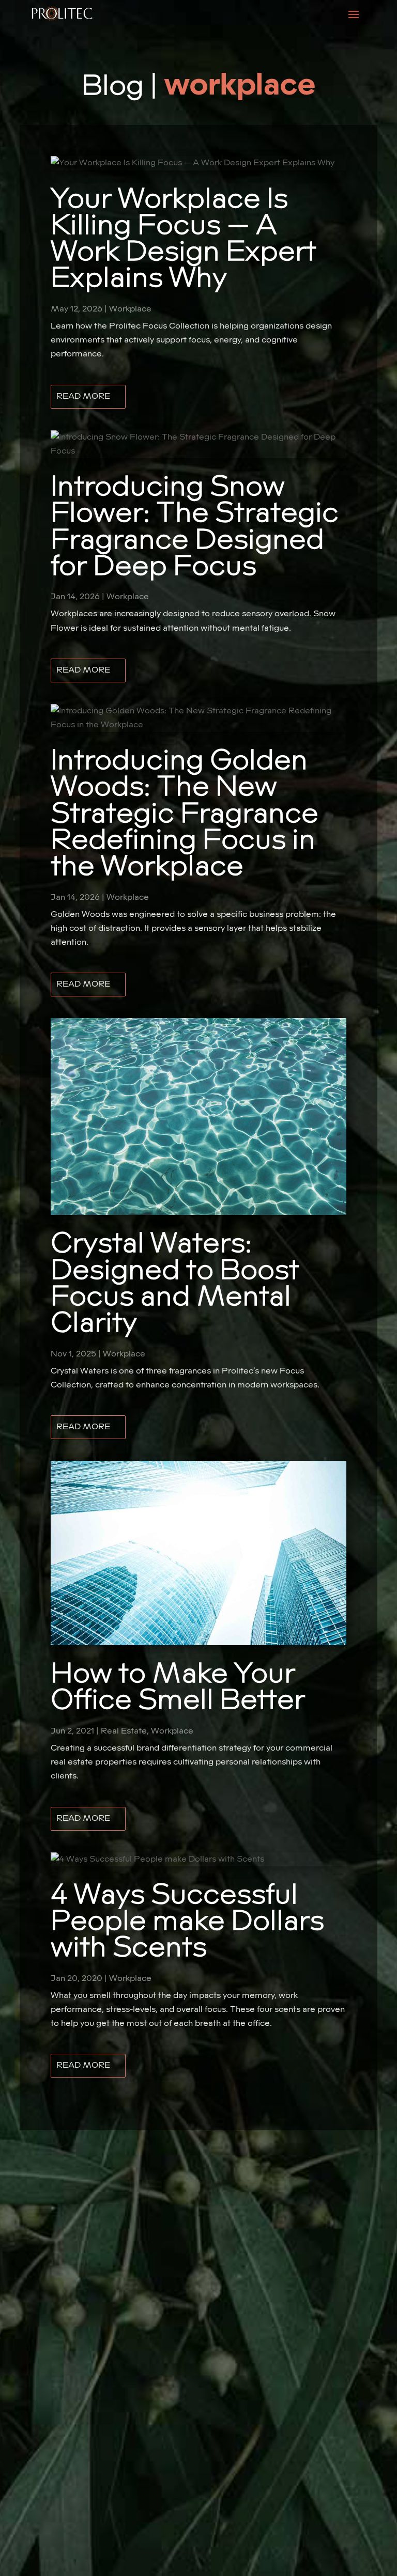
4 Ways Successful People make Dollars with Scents (187, 1922)
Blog (113, 86)
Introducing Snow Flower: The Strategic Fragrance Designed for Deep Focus (195, 527)
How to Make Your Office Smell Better (178, 1687)
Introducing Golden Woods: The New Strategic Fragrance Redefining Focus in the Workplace (185, 814)
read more (83, 396)
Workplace (130, 309)
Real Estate (124, 1731)
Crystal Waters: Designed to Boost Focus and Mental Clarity (175, 1283)
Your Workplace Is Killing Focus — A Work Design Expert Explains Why (184, 239)
